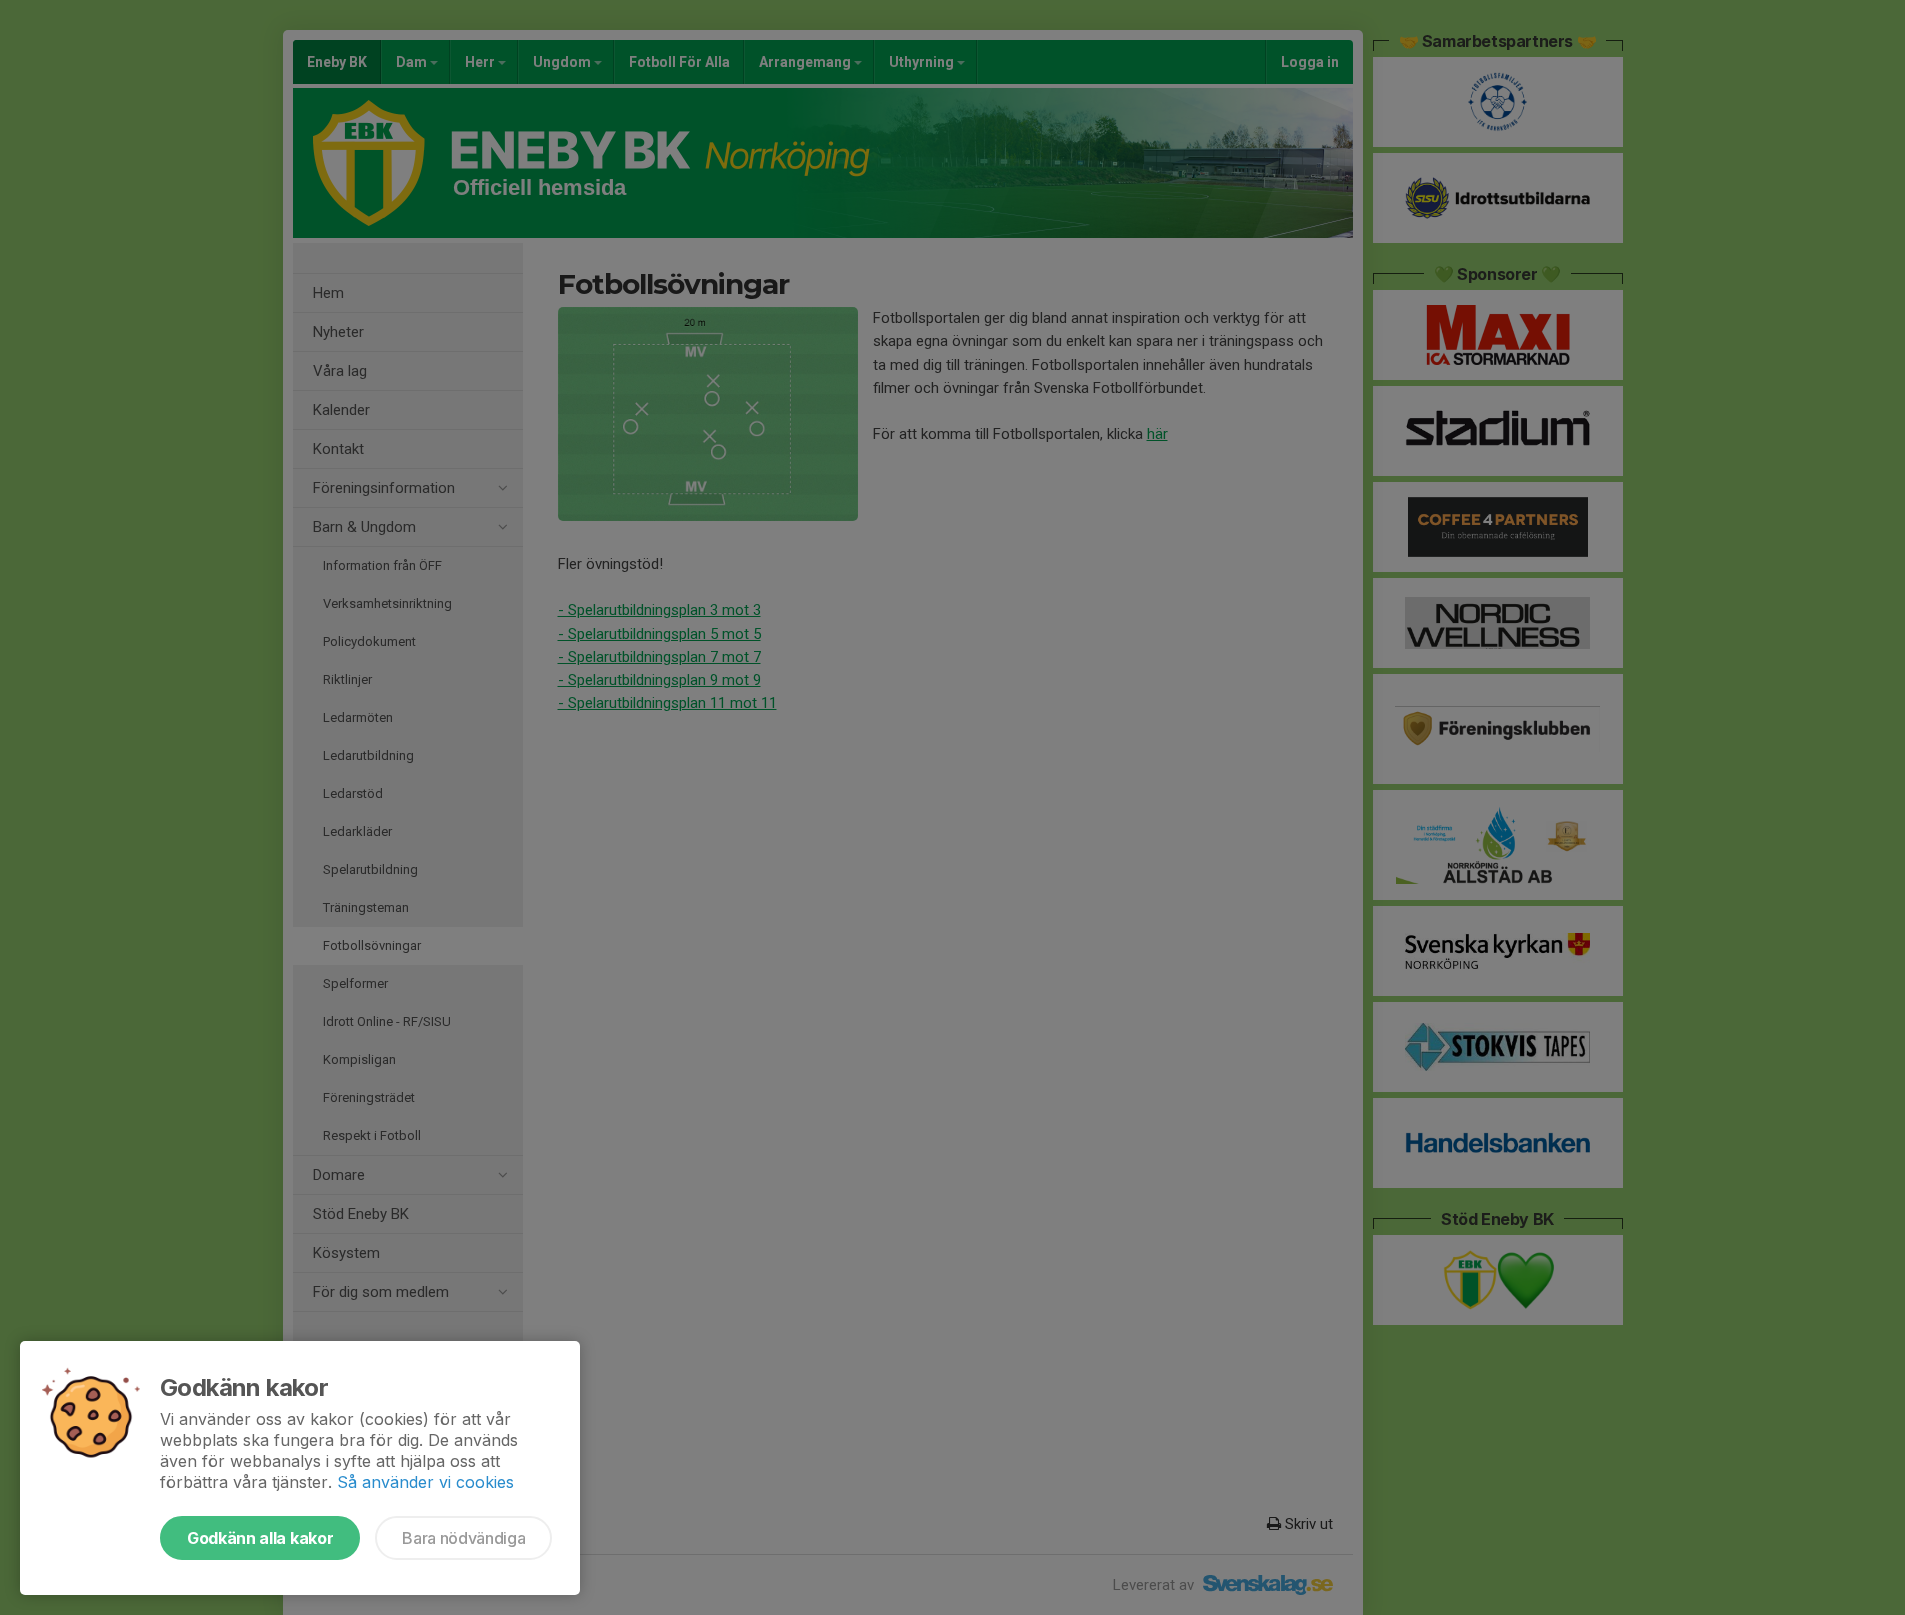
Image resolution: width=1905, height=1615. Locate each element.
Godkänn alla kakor (260, 1538)
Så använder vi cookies (425, 1482)
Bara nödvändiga (463, 1538)
